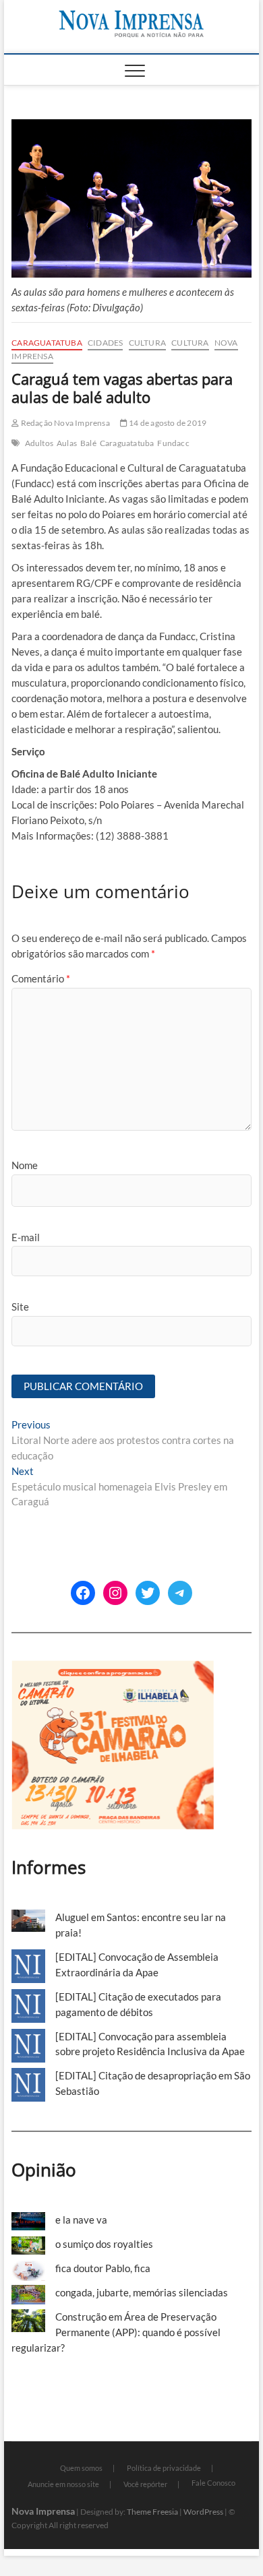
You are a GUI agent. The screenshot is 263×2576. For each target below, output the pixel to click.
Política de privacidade (164, 2468)
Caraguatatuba (47, 343)
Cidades (105, 343)
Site (20, 1307)
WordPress (203, 2512)
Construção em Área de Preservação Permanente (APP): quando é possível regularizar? (116, 2332)
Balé (88, 443)
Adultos (39, 443)
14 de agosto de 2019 (167, 423)
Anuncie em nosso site (63, 2484)
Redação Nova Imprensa (64, 423)
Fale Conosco (213, 2483)
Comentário (41, 978)
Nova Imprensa (43, 2511)
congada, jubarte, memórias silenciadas (142, 2292)
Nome (25, 1165)
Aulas (67, 443)
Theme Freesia (152, 2512)
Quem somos (81, 2468)
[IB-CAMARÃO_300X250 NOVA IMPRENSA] (113, 1668)
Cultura (147, 343)
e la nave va (81, 2220)
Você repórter (145, 2484)
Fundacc (173, 443)
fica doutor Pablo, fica (103, 2268)
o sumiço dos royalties (104, 2244)
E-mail (26, 1237)
